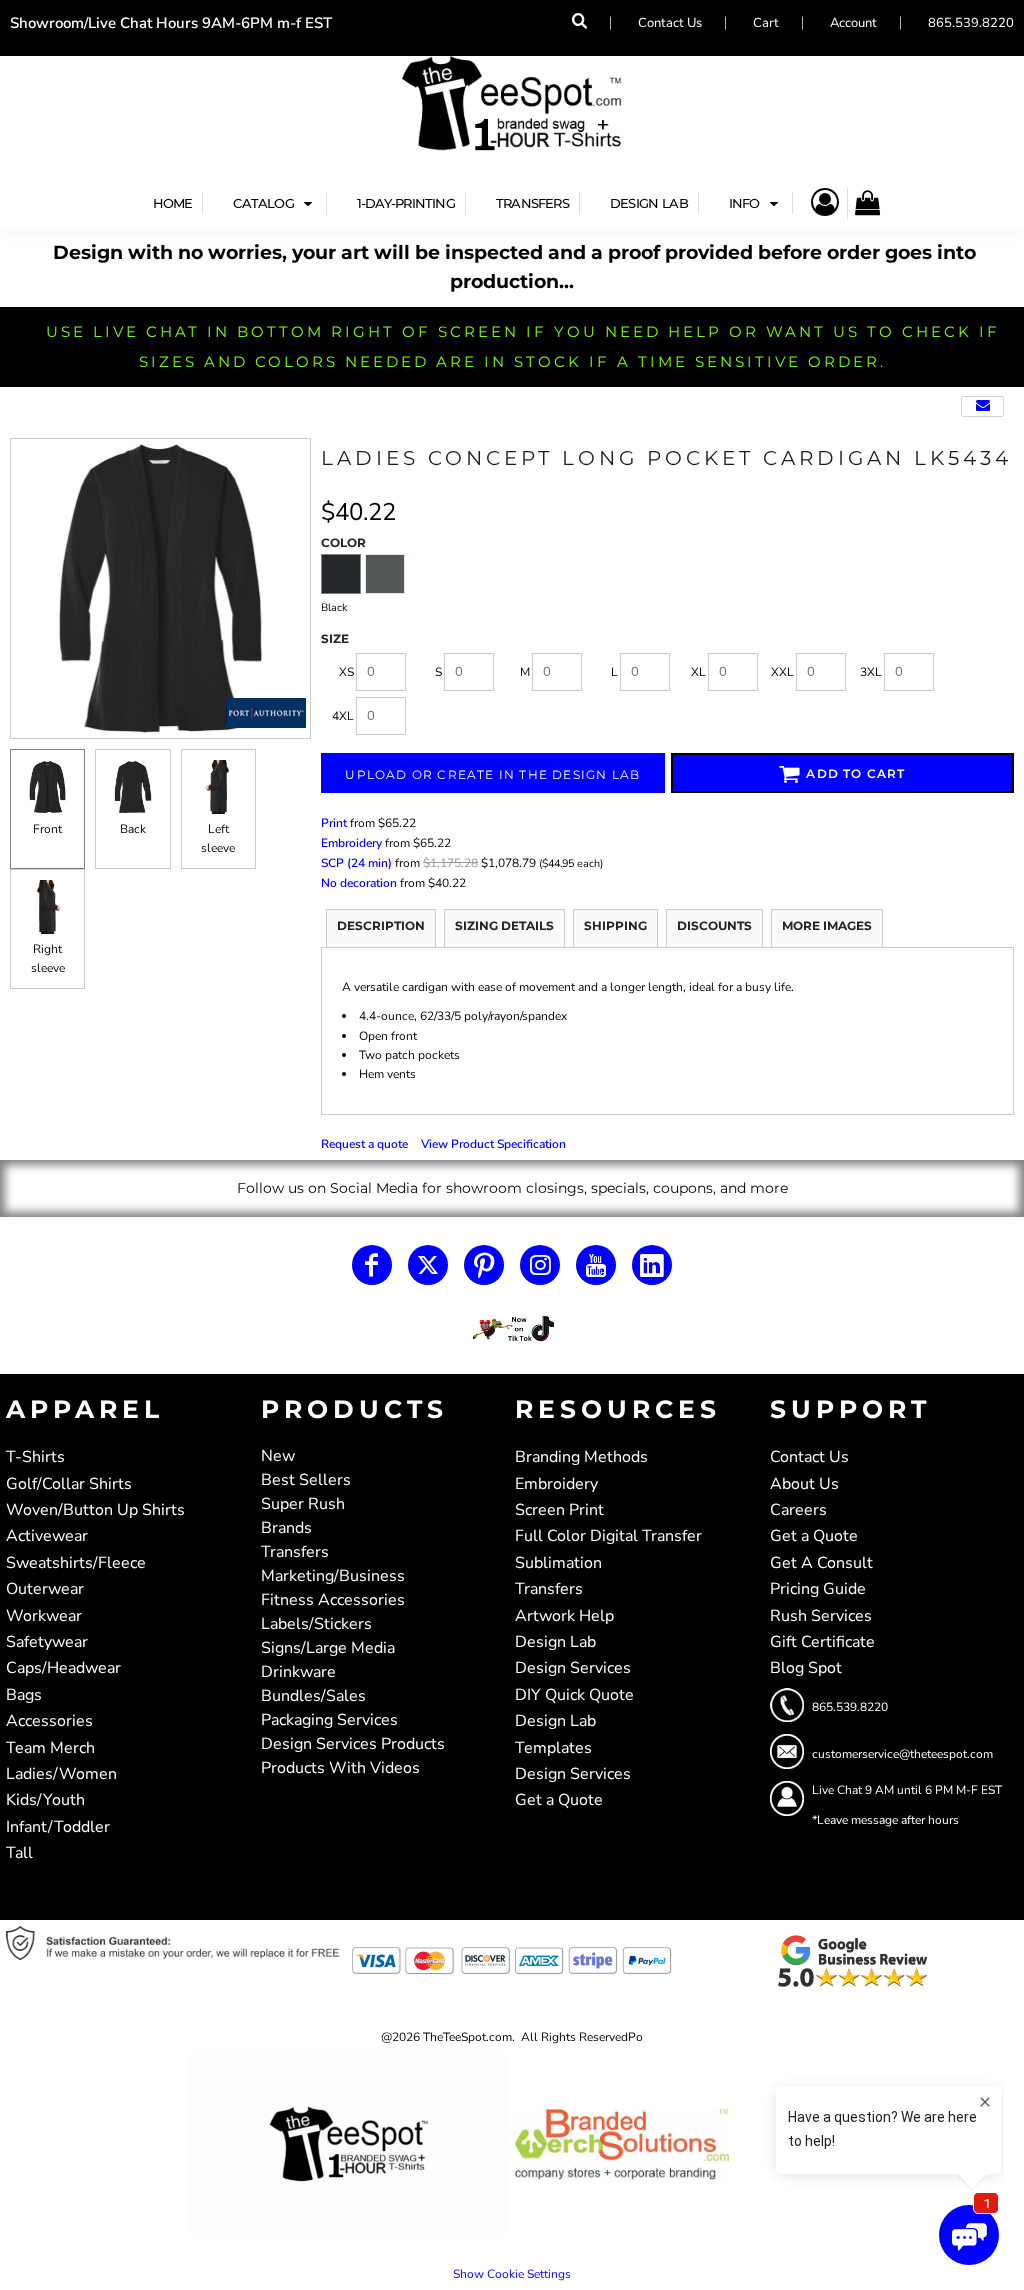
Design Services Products (353, 1744)
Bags (24, 1695)
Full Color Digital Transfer (608, 1536)
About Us (804, 1484)
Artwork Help (564, 1616)
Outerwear (45, 1589)
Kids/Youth (45, 1800)
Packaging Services (329, 1720)
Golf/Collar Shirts (69, 1484)
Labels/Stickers (316, 1624)
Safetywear (47, 1642)
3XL (871, 672)
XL (698, 672)
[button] (274, 203)
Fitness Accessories (333, 1600)
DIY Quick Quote (574, 1695)
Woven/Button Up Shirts (95, 1510)
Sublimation (558, 1563)
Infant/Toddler (58, 1827)
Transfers (295, 1552)
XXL (782, 672)
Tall (19, 1853)
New (278, 1456)
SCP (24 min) (356, 863)
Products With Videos (340, 1768)
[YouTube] (596, 1265)
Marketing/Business (333, 1576)
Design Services (573, 1668)
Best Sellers (306, 1480)
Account (853, 23)
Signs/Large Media (328, 1648)
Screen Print (559, 1510)
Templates (553, 1748)
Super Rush (303, 1504)
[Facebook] (372, 1265)
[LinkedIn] (652, 1265)
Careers (798, 1510)
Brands (286, 1528)
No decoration (359, 883)
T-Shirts (35, 1457)
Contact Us (670, 23)
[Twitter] (428, 1265)
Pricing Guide (818, 1589)
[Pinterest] (484, 1265)
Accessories (49, 1721)
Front (47, 829)
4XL (343, 716)
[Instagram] (540, 1265)
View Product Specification (493, 1144)
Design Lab (555, 1642)
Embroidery (351, 843)
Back (133, 829)
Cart (766, 23)
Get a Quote (559, 1800)
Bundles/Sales (313, 1696)
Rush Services (821, 1616)
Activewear (47, 1536)
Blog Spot (806, 1668)
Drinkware (298, 1672)
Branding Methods (581, 1457)
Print (334, 823)
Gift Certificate (822, 1642)
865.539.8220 (971, 23)
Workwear (44, 1616)
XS (346, 672)
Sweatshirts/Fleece (76, 1563)
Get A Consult (821, 1563)
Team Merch (50, 1748)
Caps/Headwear (63, 1668)
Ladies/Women (61, 1774)
